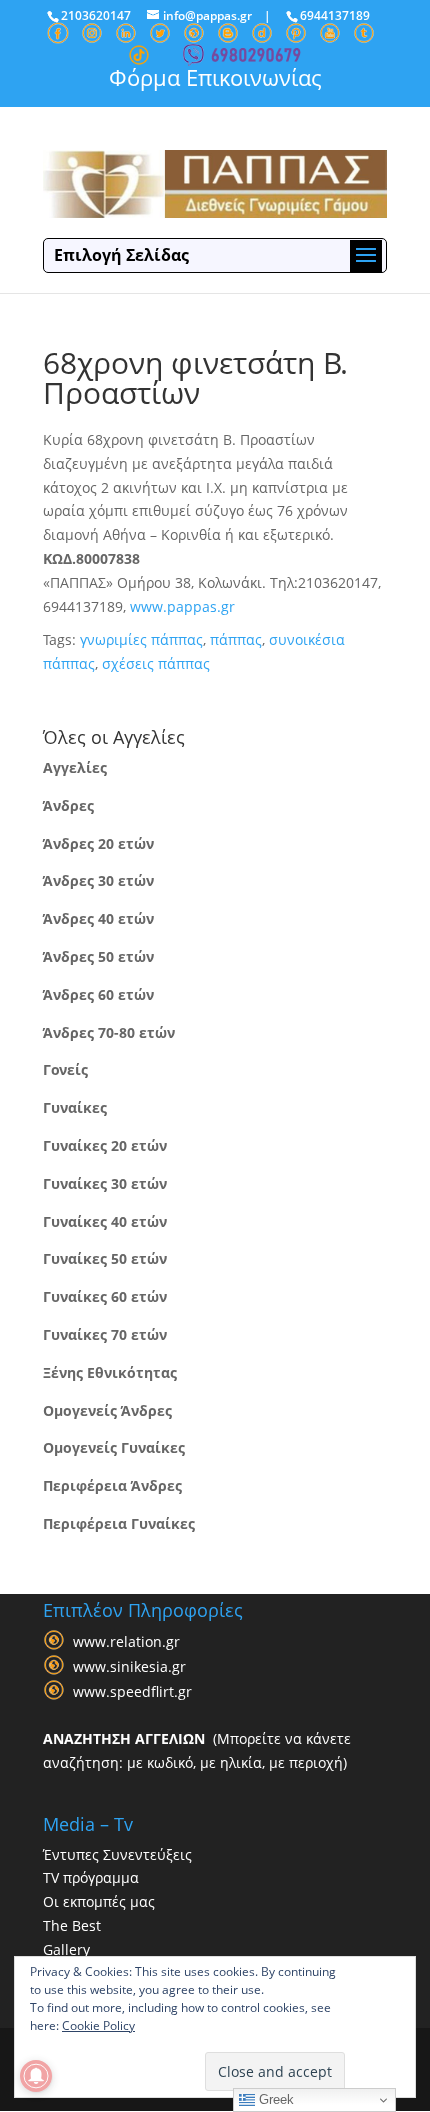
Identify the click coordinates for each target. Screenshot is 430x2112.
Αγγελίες (75, 767)
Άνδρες (68, 805)
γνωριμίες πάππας (141, 639)
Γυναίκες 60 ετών (105, 1296)
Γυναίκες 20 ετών (105, 1145)
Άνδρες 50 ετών (98, 956)
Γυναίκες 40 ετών (105, 1221)
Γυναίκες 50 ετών (105, 1258)
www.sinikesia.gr (129, 1666)
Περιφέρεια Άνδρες (112, 1485)
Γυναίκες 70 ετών (105, 1334)
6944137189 (335, 15)
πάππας (236, 639)
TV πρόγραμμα (91, 1877)
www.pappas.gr (182, 606)
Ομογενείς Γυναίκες (114, 1447)
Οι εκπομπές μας (99, 1901)
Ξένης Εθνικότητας (110, 1372)
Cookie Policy (98, 2025)
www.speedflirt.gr (132, 1691)
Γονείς (65, 1069)
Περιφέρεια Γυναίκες (119, 1523)
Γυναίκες (75, 1107)
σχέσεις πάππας (156, 663)
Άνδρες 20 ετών (98, 843)
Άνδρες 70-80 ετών (109, 1032)
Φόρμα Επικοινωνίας (215, 77)
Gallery (66, 1949)
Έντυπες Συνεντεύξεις (117, 1854)
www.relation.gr (126, 1641)
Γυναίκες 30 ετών (105, 1183)
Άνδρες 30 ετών (98, 880)
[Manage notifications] (36, 2076)
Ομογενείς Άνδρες (107, 1410)
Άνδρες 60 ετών (98, 994)
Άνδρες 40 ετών (98, 918)
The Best (72, 1925)
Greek (274, 2099)
